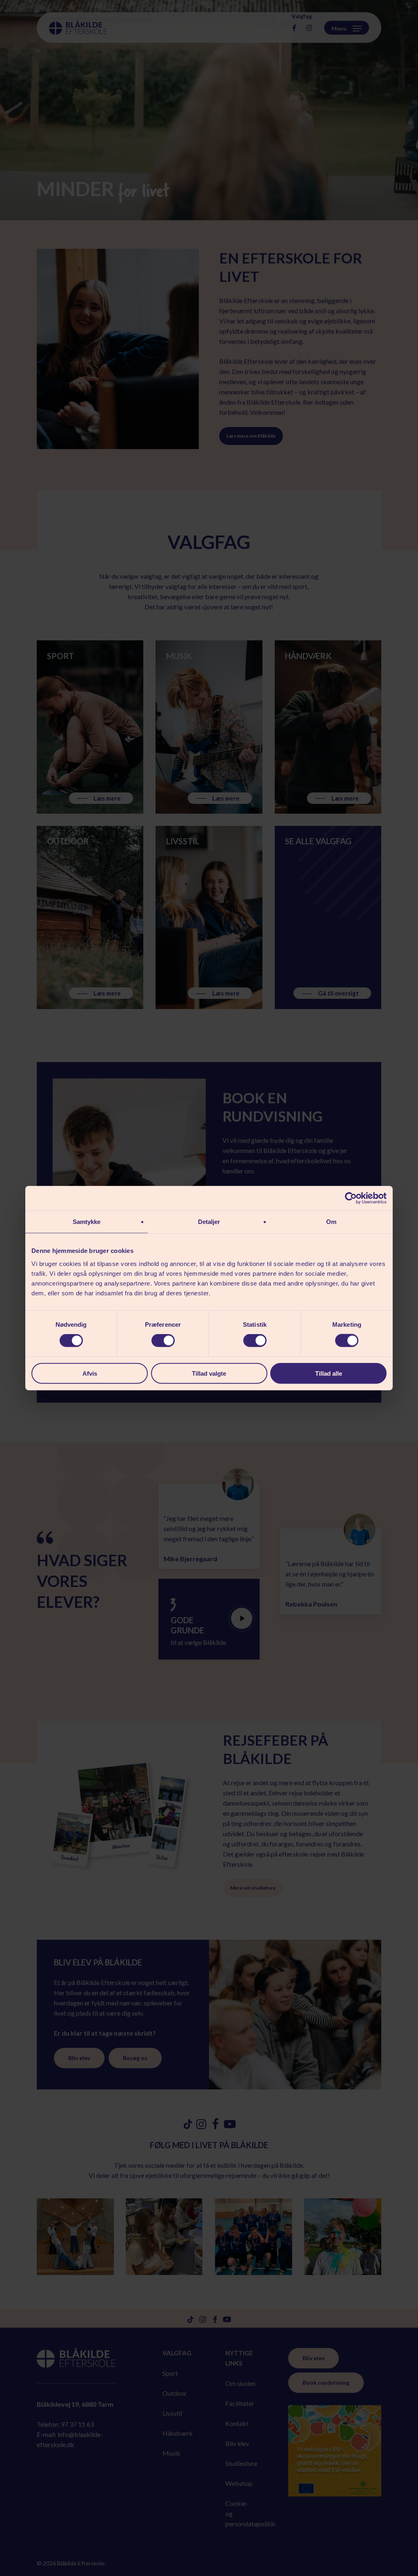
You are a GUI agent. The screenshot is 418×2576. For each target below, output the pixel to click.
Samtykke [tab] (87, 1222)
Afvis (90, 1373)
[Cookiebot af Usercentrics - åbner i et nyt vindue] (351, 1198)
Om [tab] (331, 1222)
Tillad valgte (209, 1373)
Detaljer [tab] (209, 1222)
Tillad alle (329, 1373)
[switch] (163, 1341)
